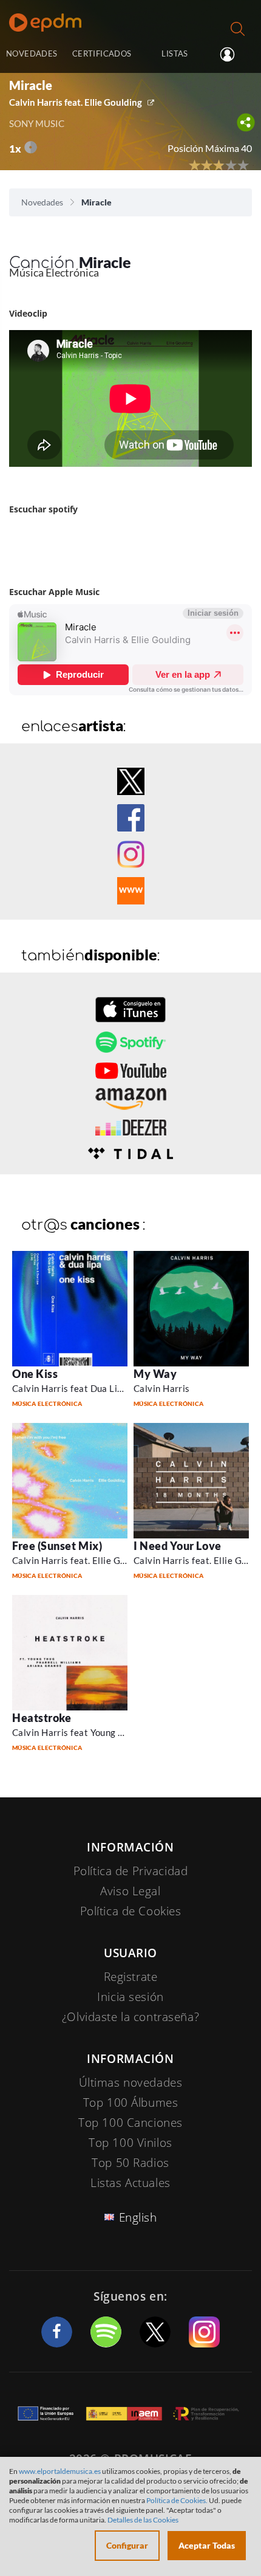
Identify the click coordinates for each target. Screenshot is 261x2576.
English (138, 2217)
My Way (155, 1374)
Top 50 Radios (130, 2163)
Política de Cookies (131, 1911)
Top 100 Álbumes (131, 2102)
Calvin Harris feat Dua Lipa (70, 1388)
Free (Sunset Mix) (57, 1546)
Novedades (42, 202)
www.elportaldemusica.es (60, 2471)
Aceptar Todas (207, 2545)
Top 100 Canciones (130, 2123)
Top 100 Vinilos (130, 2143)
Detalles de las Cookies (143, 2520)
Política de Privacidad (131, 1871)
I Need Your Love (178, 1546)
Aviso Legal (130, 1891)
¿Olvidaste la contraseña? (130, 2017)
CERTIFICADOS (102, 53)
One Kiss (35, 1374)
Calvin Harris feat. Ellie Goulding (76, 102)
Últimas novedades (131, 2082)
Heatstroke (42, 1718)
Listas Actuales (130, 2183)
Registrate (131, 1977)
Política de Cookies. (177, 2500)
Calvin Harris (162, 1388)
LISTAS (175, 53)
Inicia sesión (232, 55)
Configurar (127, 2545)
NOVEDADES (32, 53)
